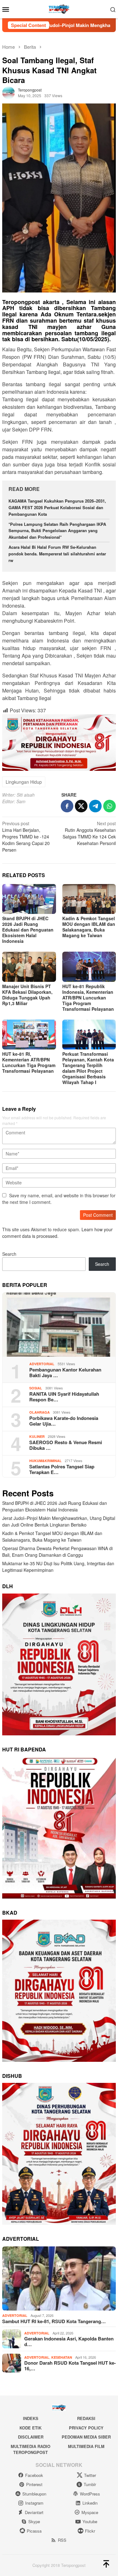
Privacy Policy (86, 2428)
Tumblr (90, 2484)
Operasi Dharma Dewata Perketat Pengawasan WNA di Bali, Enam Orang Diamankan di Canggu (57, 1552)
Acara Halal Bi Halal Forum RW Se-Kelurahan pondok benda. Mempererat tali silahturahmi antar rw (57, 554)
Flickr (90, 2531)
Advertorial (42, 1364)
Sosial (36, 1388)
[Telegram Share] (95, 806)
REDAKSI (86, 2418)
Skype (34, 2521)
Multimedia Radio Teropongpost (31, 2449)
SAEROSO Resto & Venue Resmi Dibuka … (66, 1445)
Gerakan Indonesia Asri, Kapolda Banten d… (69, 2341)
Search (9, 1254)
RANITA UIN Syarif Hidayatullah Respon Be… (64, 1397)
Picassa (34, 2531)
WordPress (90, 2494)
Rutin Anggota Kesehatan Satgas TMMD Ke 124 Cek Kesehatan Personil (89, 833)
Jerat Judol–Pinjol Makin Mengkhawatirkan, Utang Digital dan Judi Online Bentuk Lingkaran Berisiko (59, 1521)
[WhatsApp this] (110, 806)
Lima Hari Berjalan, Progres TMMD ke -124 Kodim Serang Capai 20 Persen (26, 837)
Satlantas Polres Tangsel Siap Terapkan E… (62, 1469)
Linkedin (90, 2503)
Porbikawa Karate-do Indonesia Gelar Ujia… (64, 1421)
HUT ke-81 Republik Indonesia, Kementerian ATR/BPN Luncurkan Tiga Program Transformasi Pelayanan (88, 998)
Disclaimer (31, 2437)
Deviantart (34, 2512)
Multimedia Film (86, 2446)
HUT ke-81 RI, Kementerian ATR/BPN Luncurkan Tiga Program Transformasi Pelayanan (29, 1062)
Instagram (34, 2503)
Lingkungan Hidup (24, 782)
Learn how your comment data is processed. (57, 1233)
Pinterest (34, 2484)
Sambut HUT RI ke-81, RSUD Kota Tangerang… (54, 2321)
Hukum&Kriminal (45, 1461)
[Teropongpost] (59, 8)
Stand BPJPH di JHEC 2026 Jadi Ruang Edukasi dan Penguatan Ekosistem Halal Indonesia (28, 930)
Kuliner (37, 1436)
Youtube (90, 2521)
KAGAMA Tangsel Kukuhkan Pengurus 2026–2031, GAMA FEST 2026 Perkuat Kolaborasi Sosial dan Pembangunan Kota (57, 507)
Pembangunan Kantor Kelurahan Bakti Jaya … (65, 1372)
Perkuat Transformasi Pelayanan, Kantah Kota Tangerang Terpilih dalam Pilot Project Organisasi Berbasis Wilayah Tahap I (88, 1068)
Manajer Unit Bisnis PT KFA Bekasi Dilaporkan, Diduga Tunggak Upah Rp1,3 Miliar (27, 995)
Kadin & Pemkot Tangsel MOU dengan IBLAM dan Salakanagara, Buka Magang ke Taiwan (89, 927)
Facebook (34, 2475)
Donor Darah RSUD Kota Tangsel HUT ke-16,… (70, 2366)
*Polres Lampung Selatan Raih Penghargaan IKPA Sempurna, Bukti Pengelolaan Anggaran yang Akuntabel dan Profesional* (57, 531)
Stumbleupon (34, 2494)
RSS (62, 2540)
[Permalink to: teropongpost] (8, 92)
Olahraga (39, 1412)
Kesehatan (62, 2357)
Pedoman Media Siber (86, 2437)
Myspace (90, 2512)
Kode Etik (31, 2428)
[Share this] (67, 806)
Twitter (90, 2475)
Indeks (31, 2418)
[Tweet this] (81, 806)
